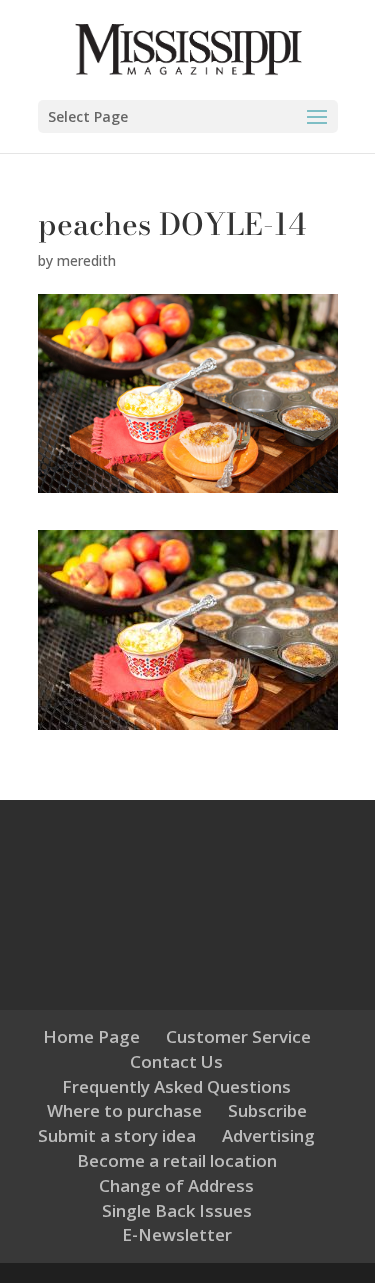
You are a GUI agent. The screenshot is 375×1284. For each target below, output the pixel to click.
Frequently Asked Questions (176, 1086)
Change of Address (176, 1185)
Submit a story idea (117, 1135)
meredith (86, 260)
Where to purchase (124, 1110)
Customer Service (238, 1036)
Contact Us (176, 1061)
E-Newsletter (177, 1234)
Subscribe (267, 1110)
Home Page (91, 1036)
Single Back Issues (177, 1210)
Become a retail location (177, 1160)
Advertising (268, 1135)
